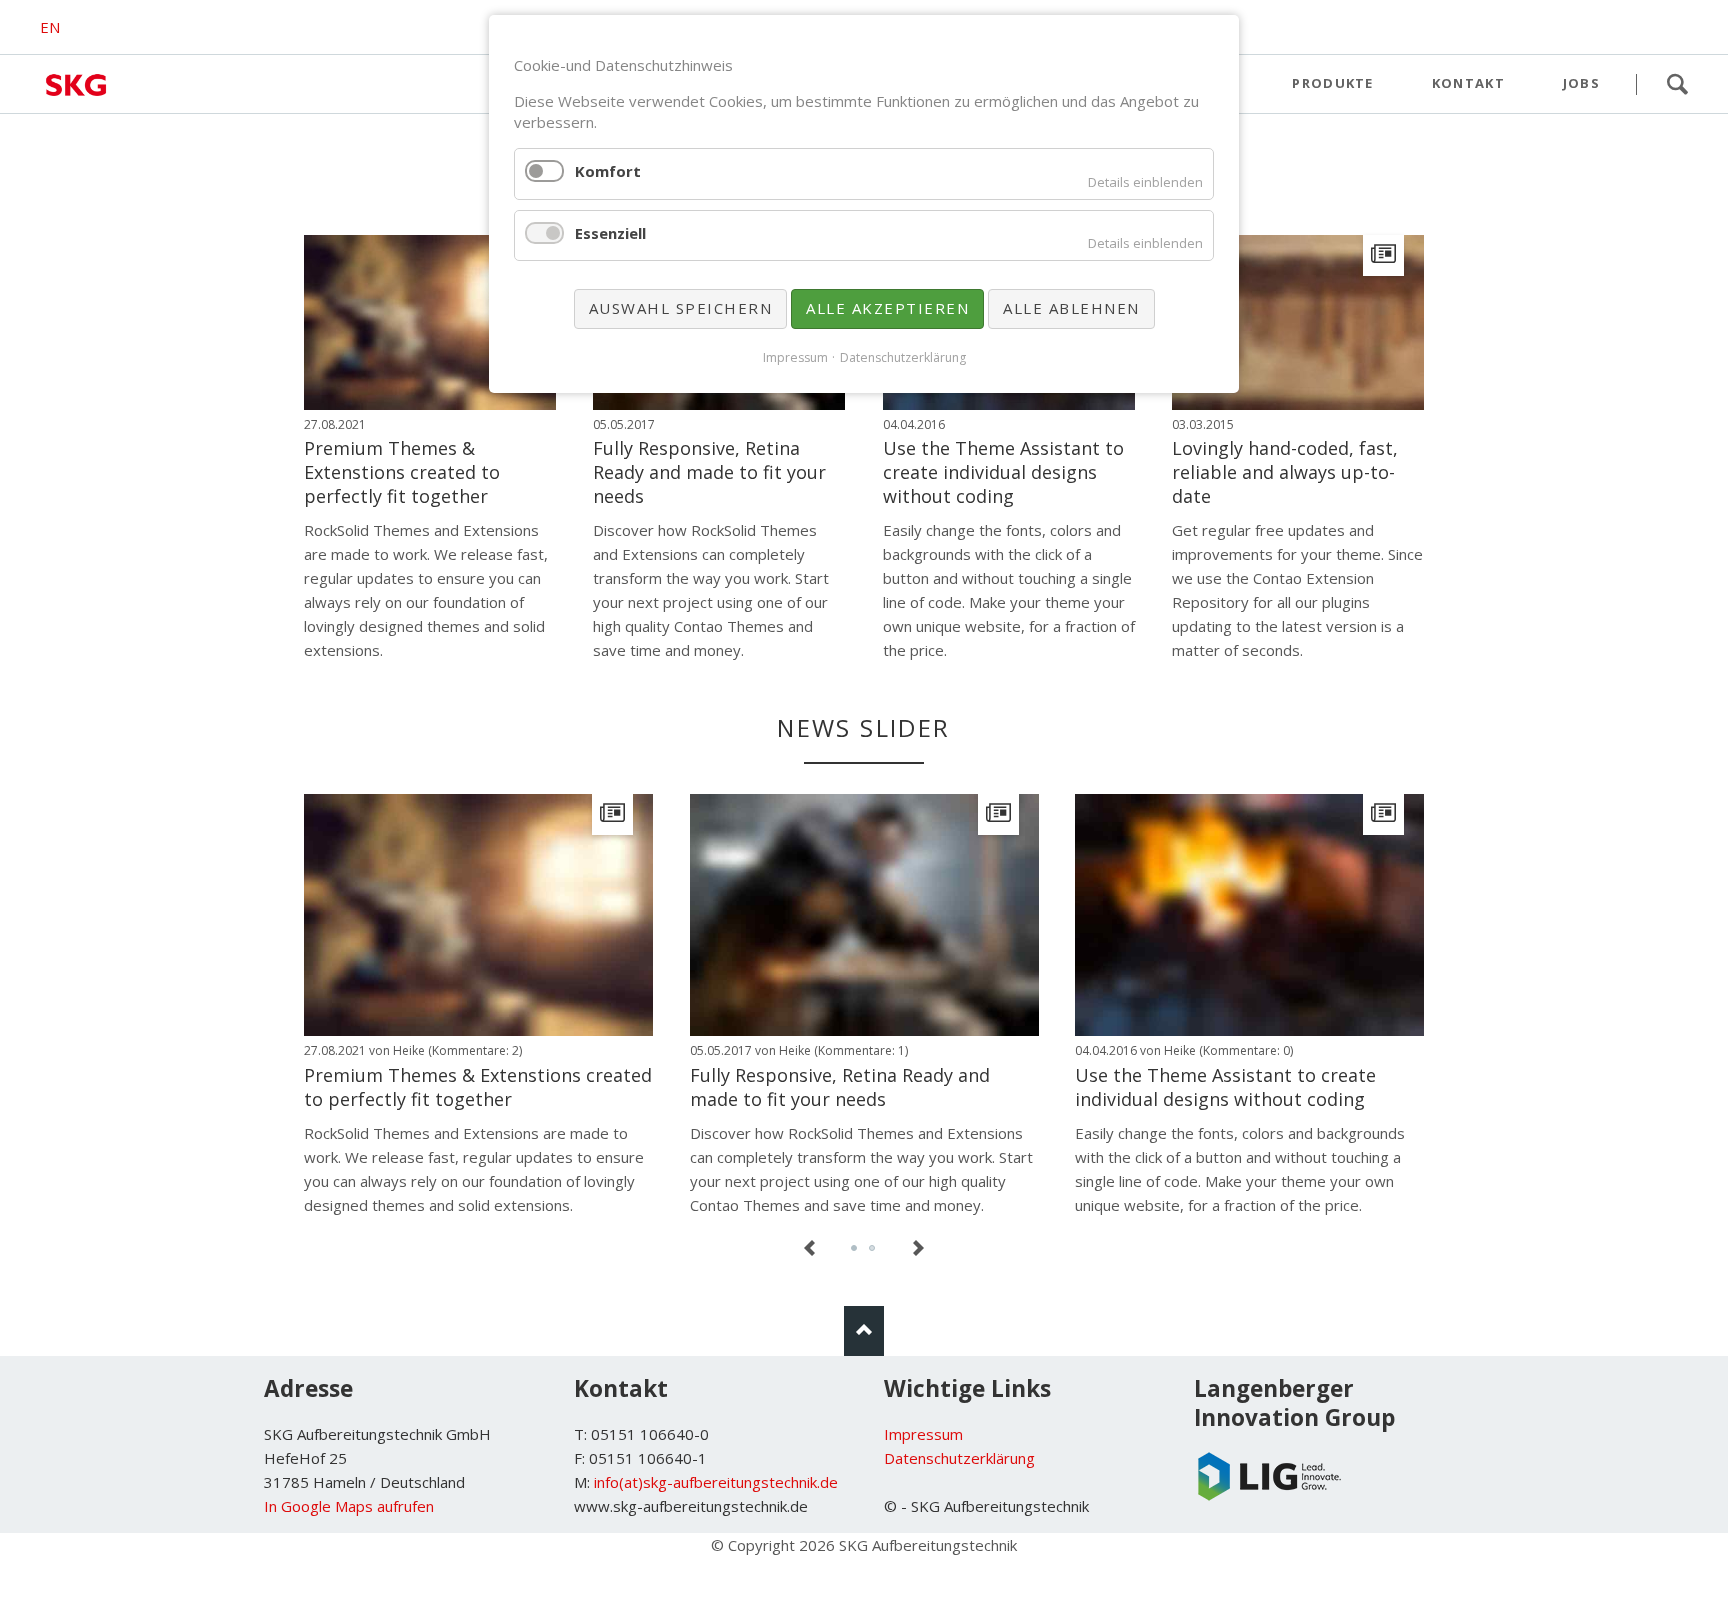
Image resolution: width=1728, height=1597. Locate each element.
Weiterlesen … (461, 360)
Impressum (923, 1434)
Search (1677, 84)
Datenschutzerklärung (959, 1458)
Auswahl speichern (681, 308)
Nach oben (864, 1331)
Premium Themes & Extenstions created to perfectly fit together (402, 472)
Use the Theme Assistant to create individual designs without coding (1003, 472)
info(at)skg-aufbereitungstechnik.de (716, 1482)
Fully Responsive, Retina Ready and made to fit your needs (709, 472)
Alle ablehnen (1071, 308)
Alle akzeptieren (887, 308)
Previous (810, 1249)
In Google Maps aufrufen (349, 1506)
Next (918, 1249)
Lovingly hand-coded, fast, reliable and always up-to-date (1285, 472)
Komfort (608, 171)
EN (50, 27)
